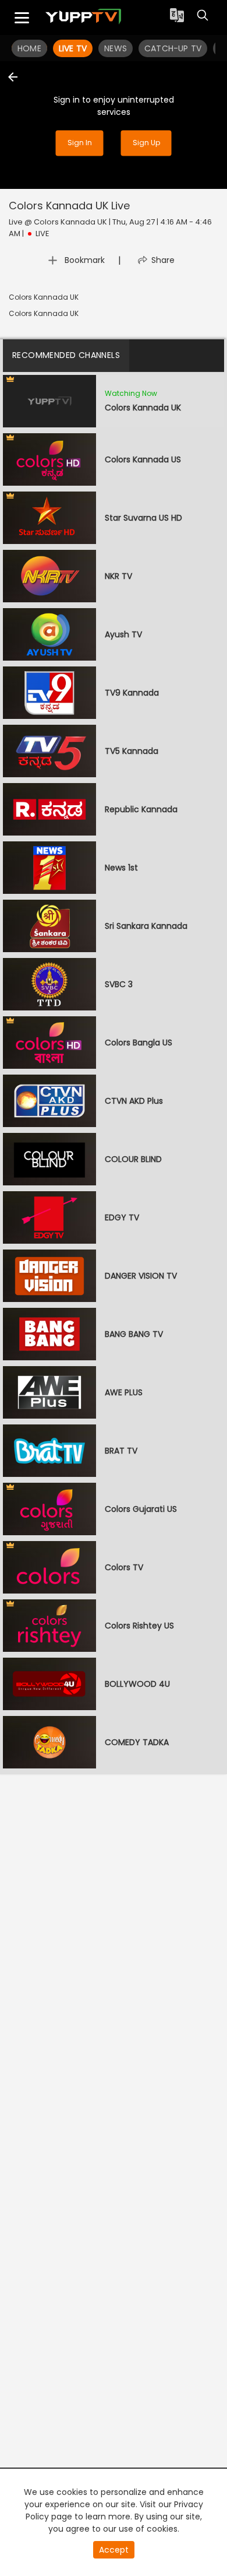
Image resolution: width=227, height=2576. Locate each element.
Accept (114, 2550)
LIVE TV (73, 48)
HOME (29, 48)
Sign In (80, 143)
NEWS (116, 48)
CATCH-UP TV (173, 48)
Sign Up (146, 143)
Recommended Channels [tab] (66, 355)
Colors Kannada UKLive (69, 206)
